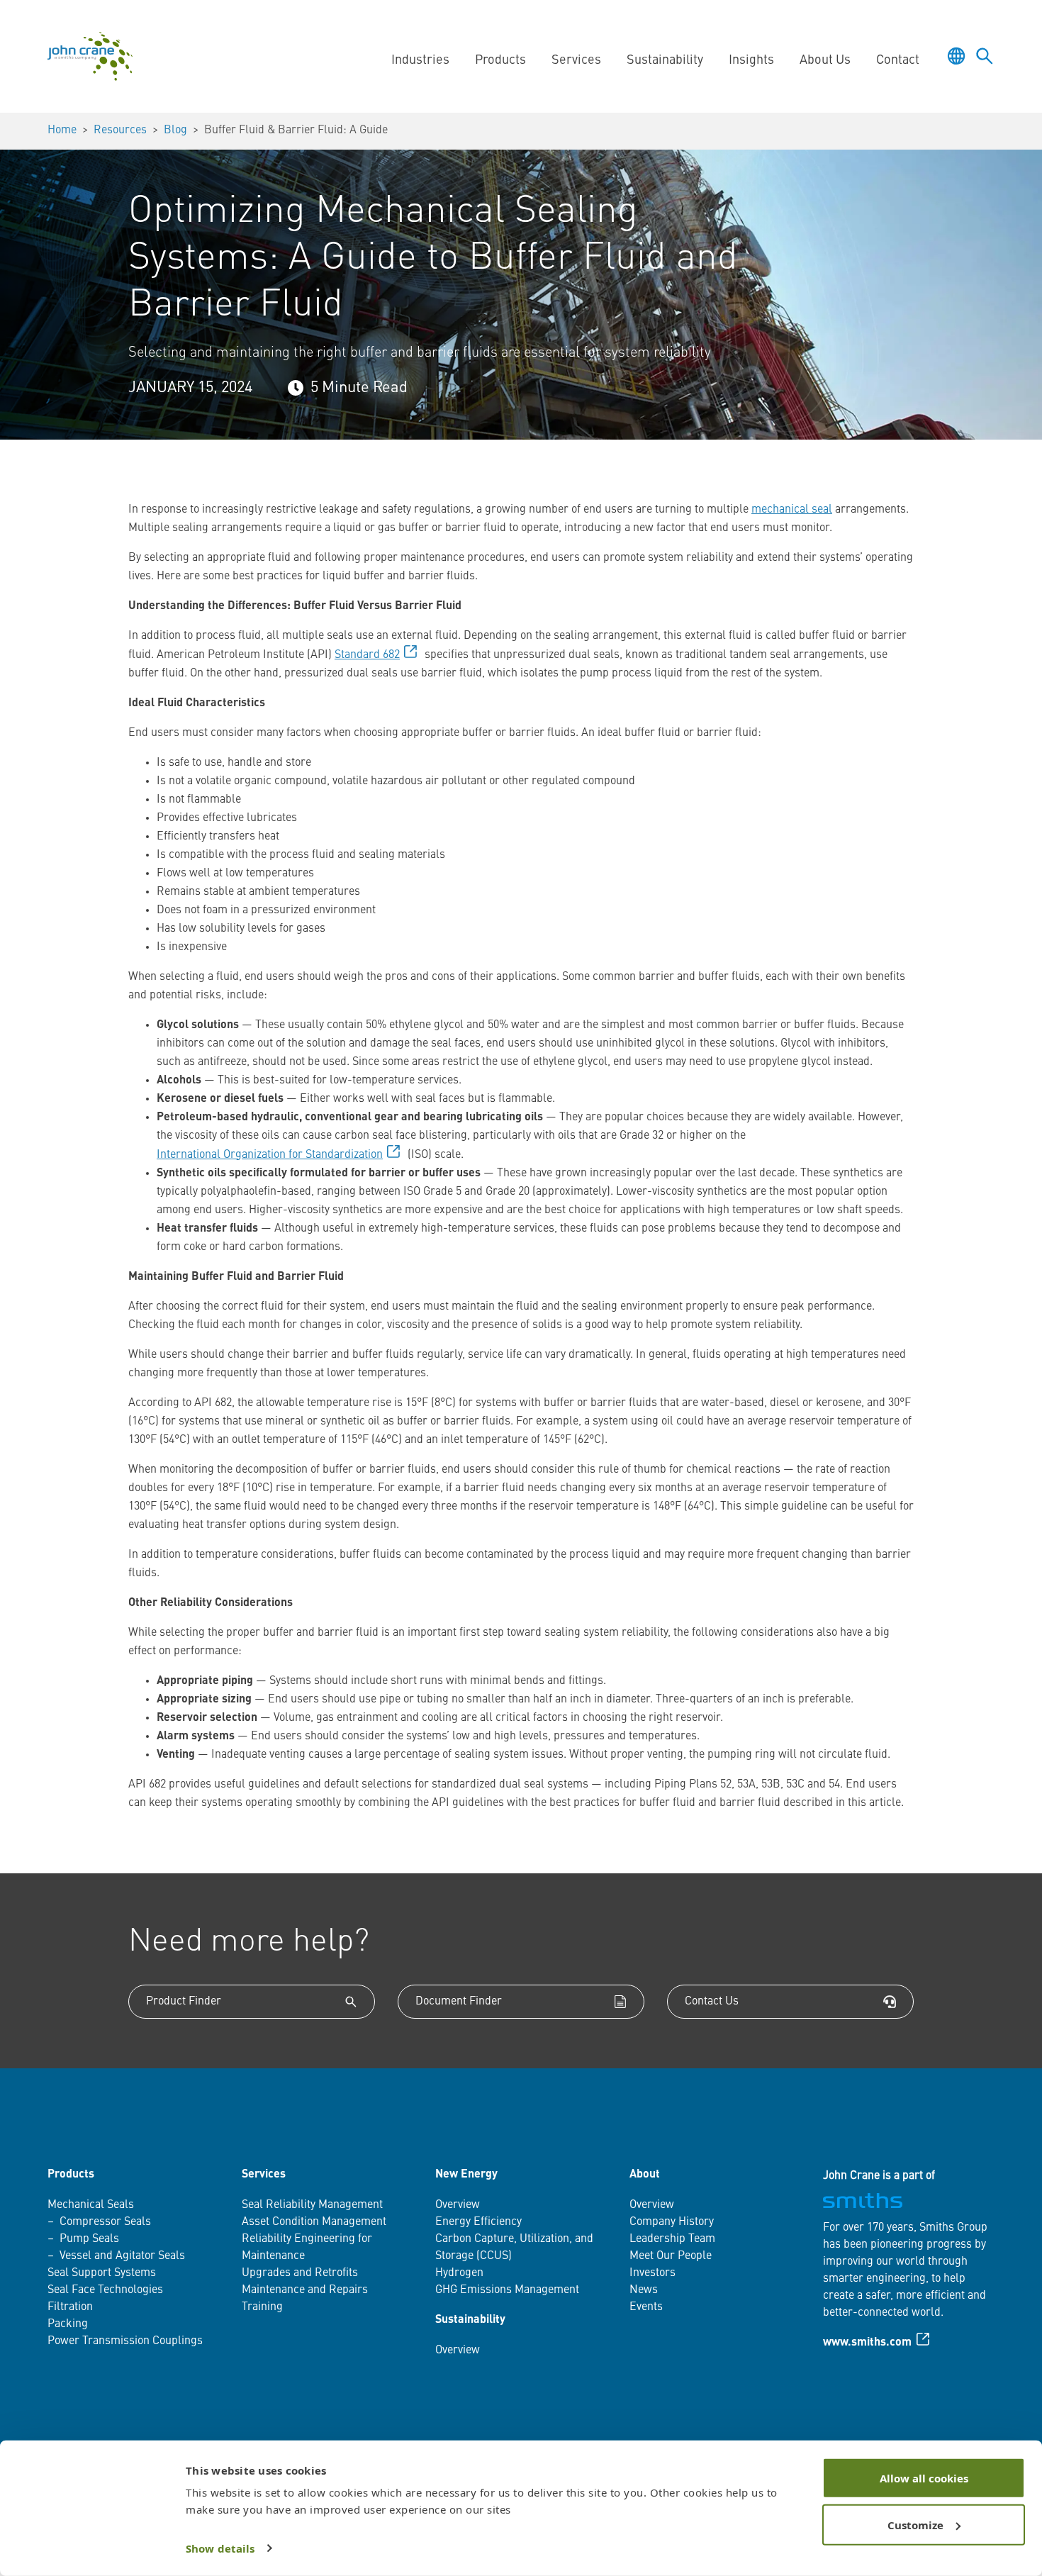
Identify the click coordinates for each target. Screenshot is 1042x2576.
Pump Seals (89, 2239)
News (644, 2290)
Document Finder (459, 2002)
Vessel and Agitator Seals (122, 2256)
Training (262, 2307)
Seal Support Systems (102, 2273)
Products (71, 2175)
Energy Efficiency (478, 2222)
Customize (915, 2524)
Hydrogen (459, 2273)
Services (264, 2175)
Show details (220, 2548)
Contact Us (712, 2002)
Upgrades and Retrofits (300, 2273)
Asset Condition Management (314, 2222)
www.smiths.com (867, 2343)
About (645, 2175)
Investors (652, 2273)
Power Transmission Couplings (125, 2341)
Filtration (70, 2307)
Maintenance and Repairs (305, 2290)
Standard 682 (367, 655)
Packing (68, 2324)
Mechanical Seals (91, 2205)
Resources (120, 130)
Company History (672, 2222)
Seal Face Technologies (105, 2290)
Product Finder (184, 2002)
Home (62, 130)
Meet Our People (671, 2256)
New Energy (466, 2175)
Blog (175, 130)
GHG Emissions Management (507, 2290)
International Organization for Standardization (270, 1155)
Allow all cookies (924, 2478)
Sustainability (470, 2320)
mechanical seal (792, 510)
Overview (458, 2205)
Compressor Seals (105, 2222)
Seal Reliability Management (312, 2205)
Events (646, 2307)
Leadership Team (672, 2239)
